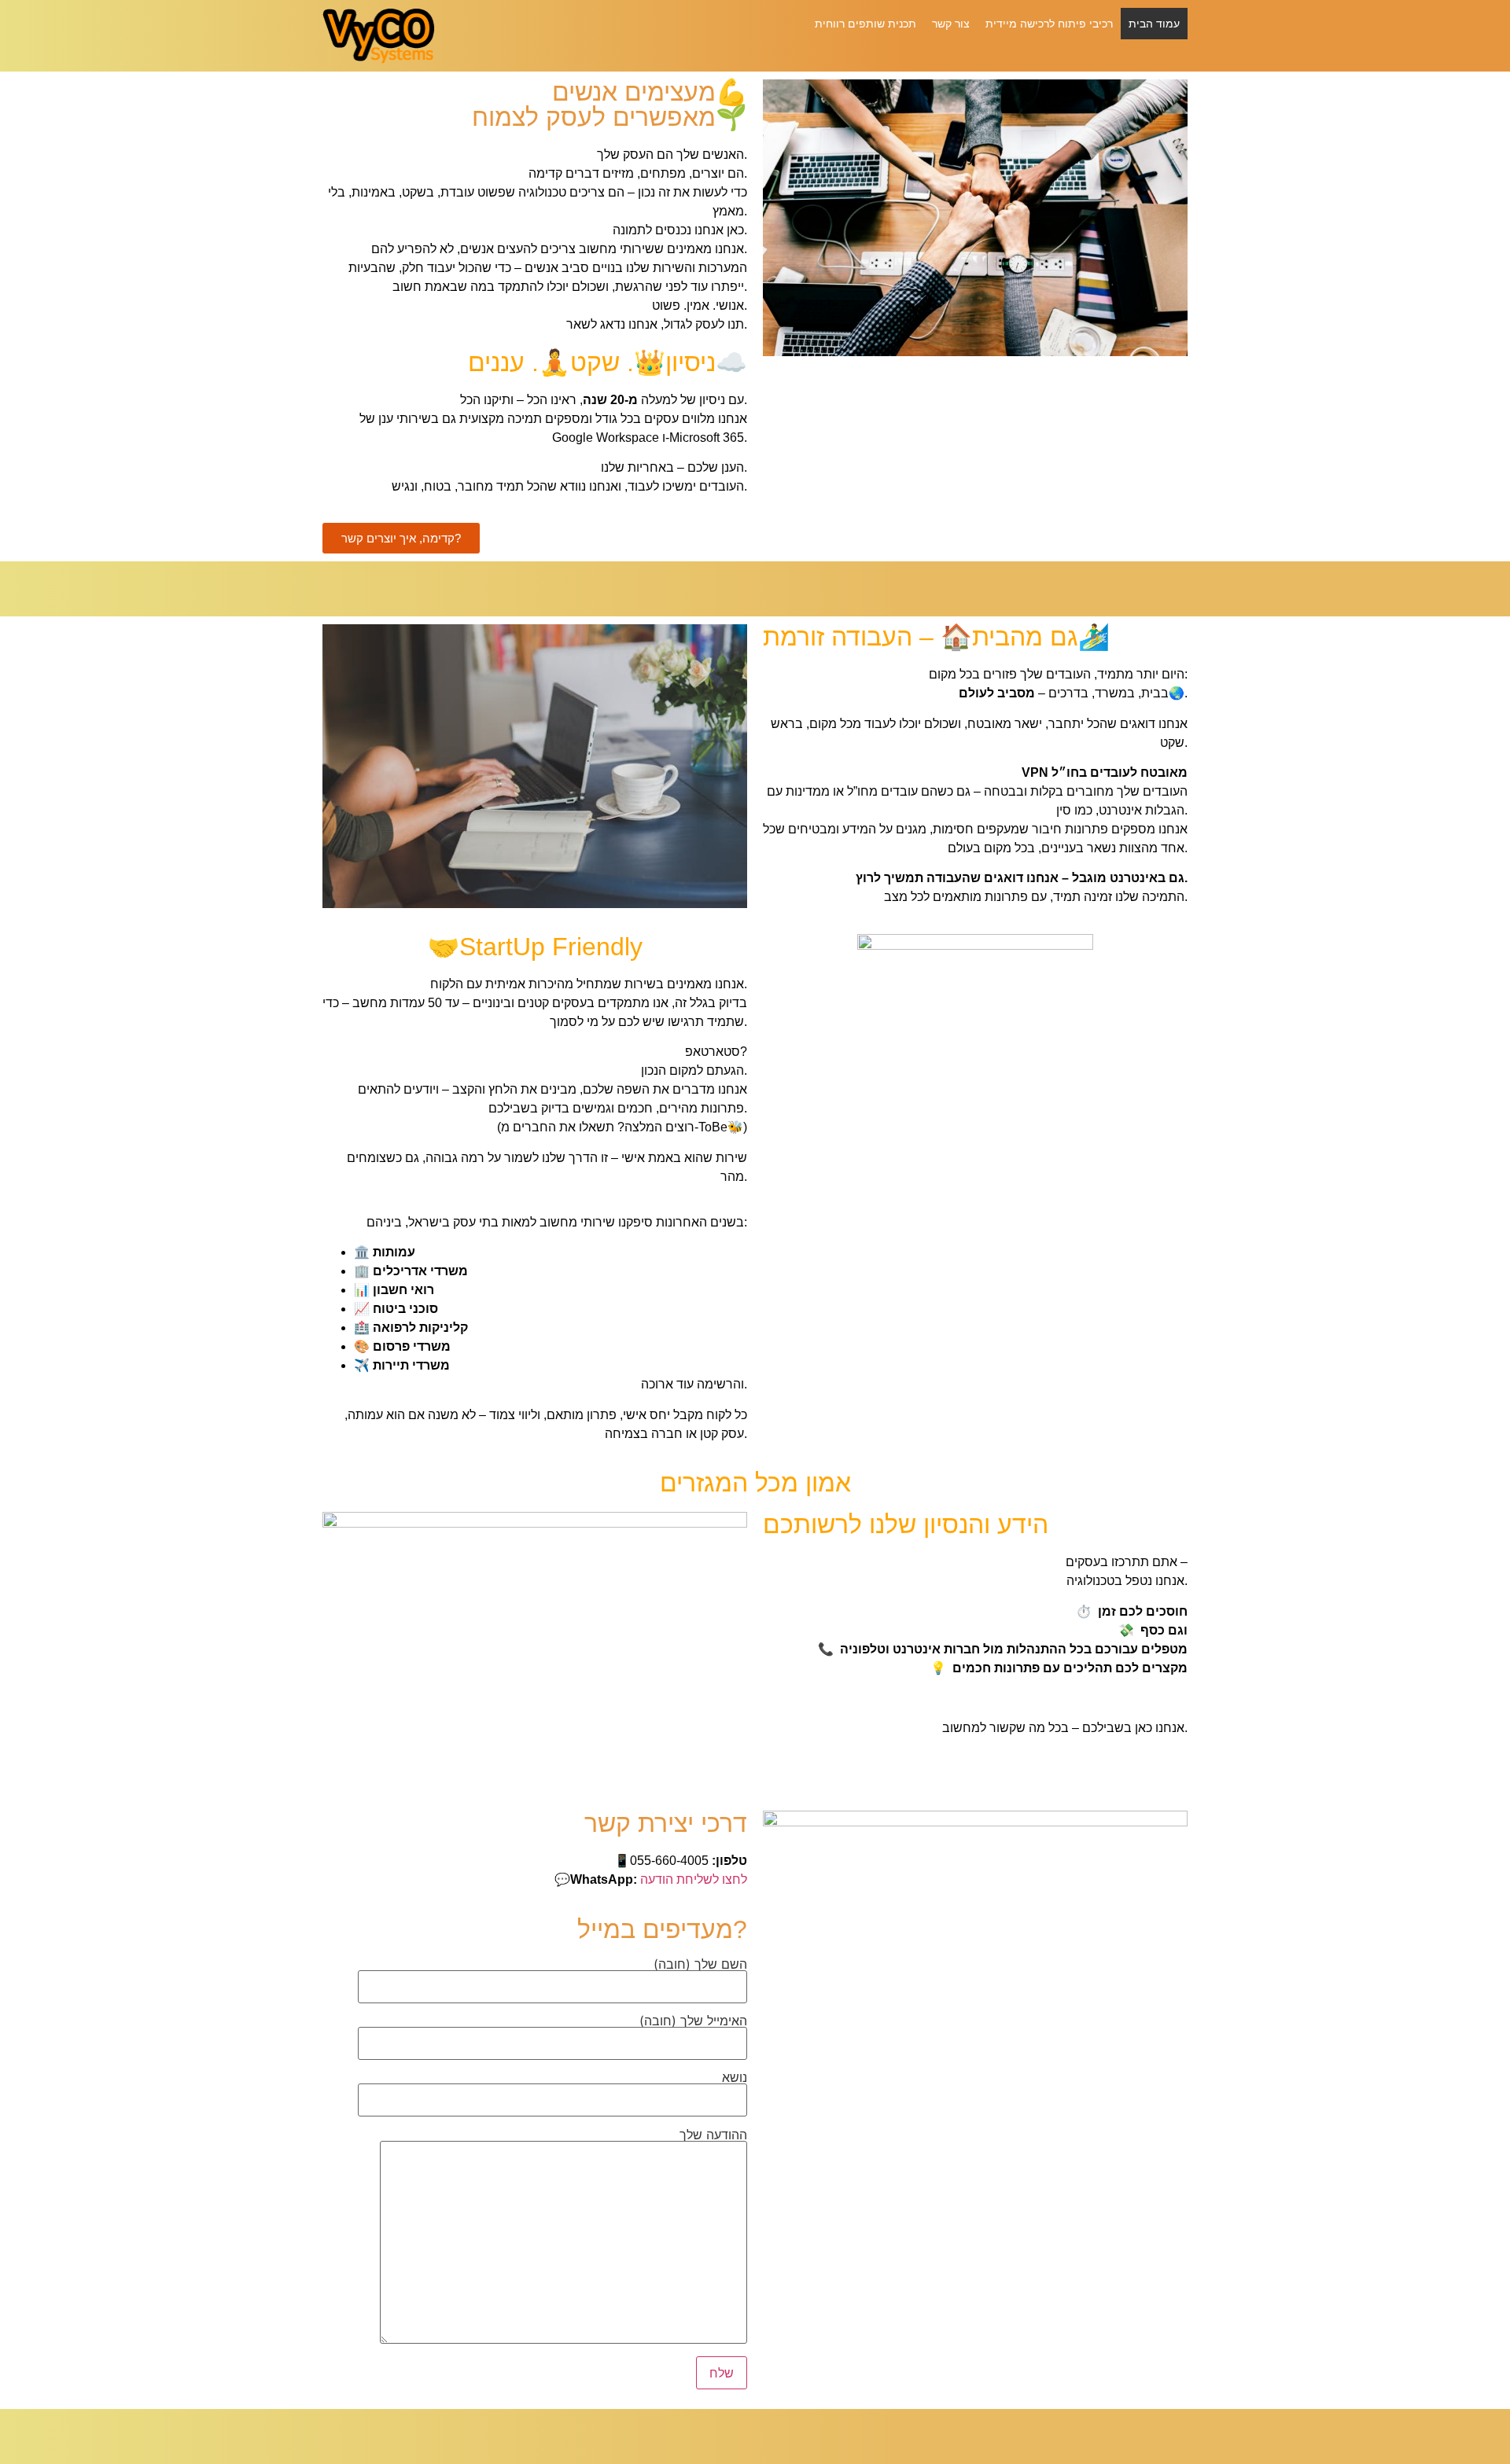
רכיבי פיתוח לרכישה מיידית (1049, 23)
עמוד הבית (1154, 23)
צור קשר (951, 23)
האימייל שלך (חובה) (693, 2021)
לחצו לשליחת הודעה (694, 1879)
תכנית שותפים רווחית (865, 23)
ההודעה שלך (713, 2135)
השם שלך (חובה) (700, 1965)
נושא (735, 2078)
